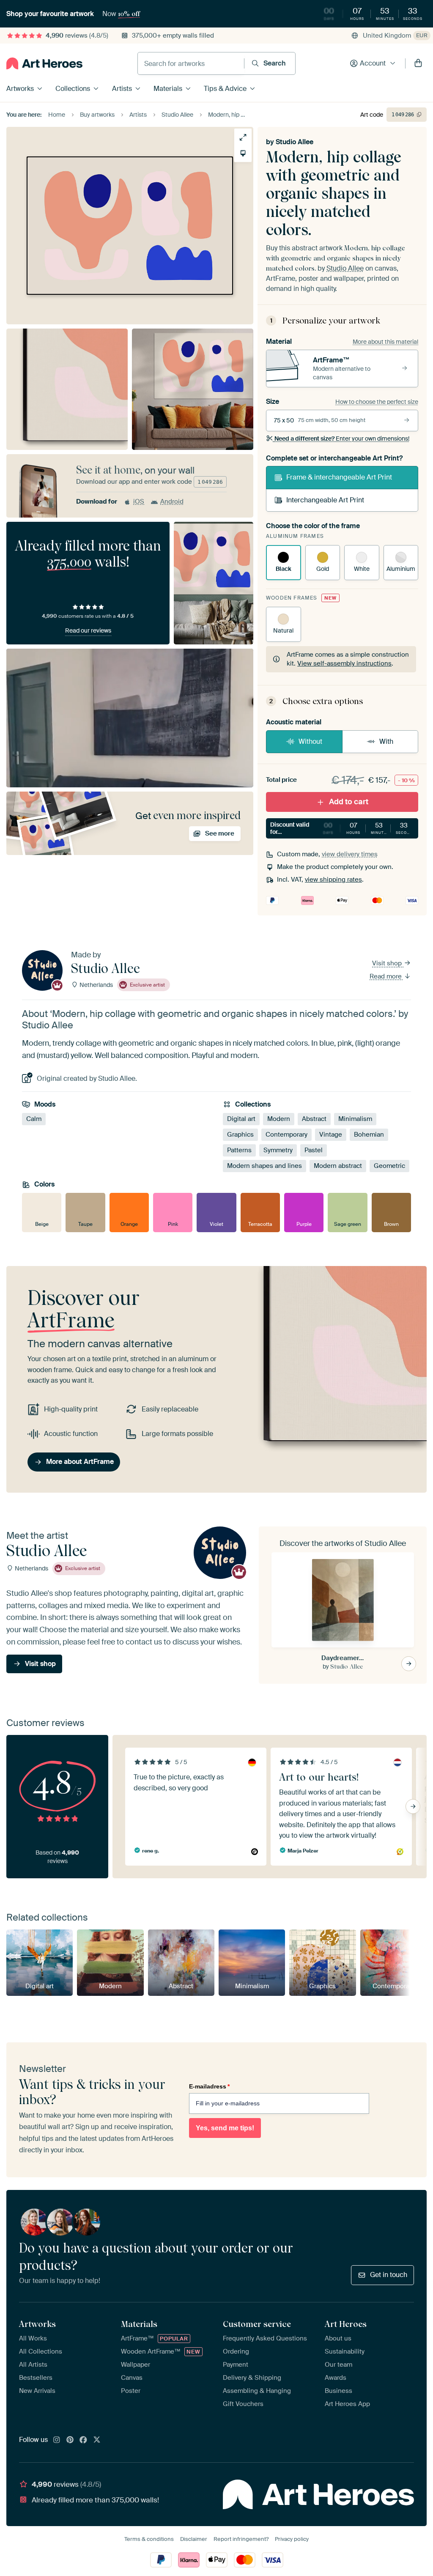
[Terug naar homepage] (44, 63)
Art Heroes (346, 2324)
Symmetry (278, 1150)
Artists (122, 89)
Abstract (314, 1118)
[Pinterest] (70, 2440)
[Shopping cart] (418, 63)
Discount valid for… (343, 828)
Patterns (239, 1150)
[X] (97, 2440)
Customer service (257, 2324)
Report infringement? (241, 2539)
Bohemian (369, 1134)
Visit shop (388, 963)
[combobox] (191, 63)
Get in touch (389, 2275)
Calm (34, 1118)
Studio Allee (295, 142)
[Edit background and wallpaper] (243, 153)
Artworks (20, 89)
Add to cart (349, 802)
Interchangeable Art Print (325, 500)
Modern (279, 1118)
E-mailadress (209, 2086)
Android (172, 501)
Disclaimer (194, 2539)
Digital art (241, 1118)
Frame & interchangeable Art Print (339, 477)
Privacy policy (292, 2539)
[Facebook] (83, 2440)
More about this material (385, 342)
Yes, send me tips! (225, 2128)
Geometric (389, 1165)
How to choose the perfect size (377, 402)
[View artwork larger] (243, 137)
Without (310, 741)
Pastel (314, 1150)
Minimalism (355, 1118)
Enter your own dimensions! (342, 438)
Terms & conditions (149, 2539)
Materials (168, 89)
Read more (386, 976)
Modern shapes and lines (264, 1165)
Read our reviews (88, 630)
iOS (139, 501)
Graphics (240, 1134)
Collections (73, 89)
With (386, 741)
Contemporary (286, 1134)
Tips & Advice (225, 89)
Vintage (331, 1134)
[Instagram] (57, 2440)
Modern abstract (338, 1165)
